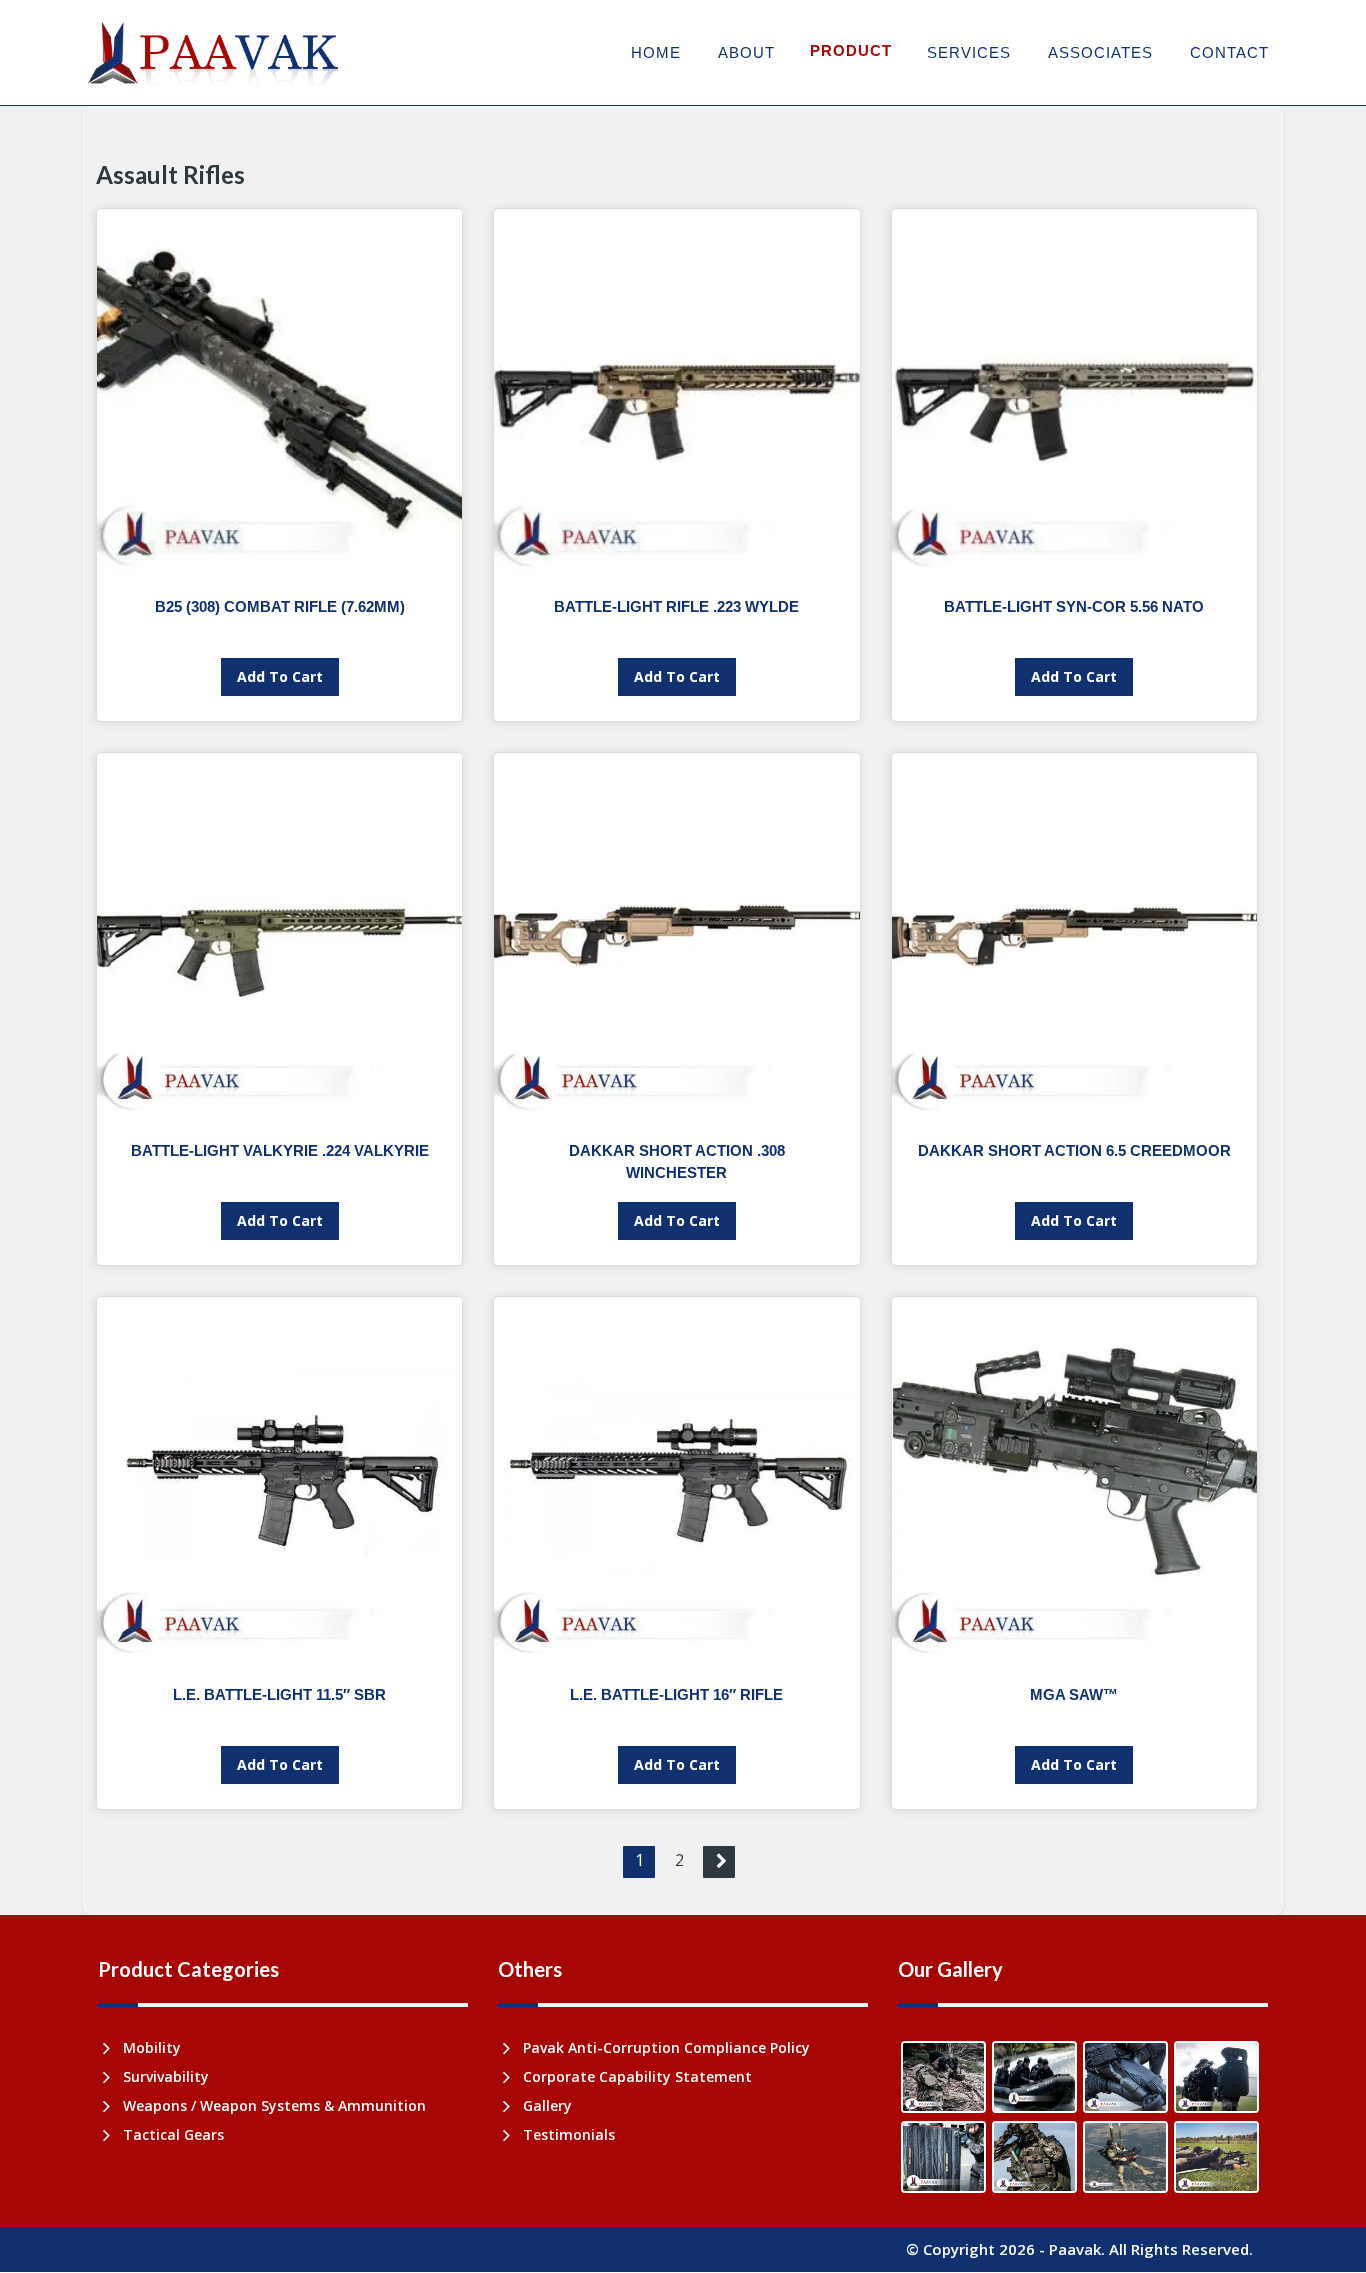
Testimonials (569, 2134)
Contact (1229, 52)
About (746, 52)
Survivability (166, 2076)
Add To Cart (280, 676)
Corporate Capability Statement (637, 2076)
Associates (1100, 52)
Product (851, 50)
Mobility (152, 2047)
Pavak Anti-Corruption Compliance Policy (666, 2047)
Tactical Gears (173, 2134)
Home (656, 52)
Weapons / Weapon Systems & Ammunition (274, 2105)
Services (969, 52)
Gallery (547, 2105)
